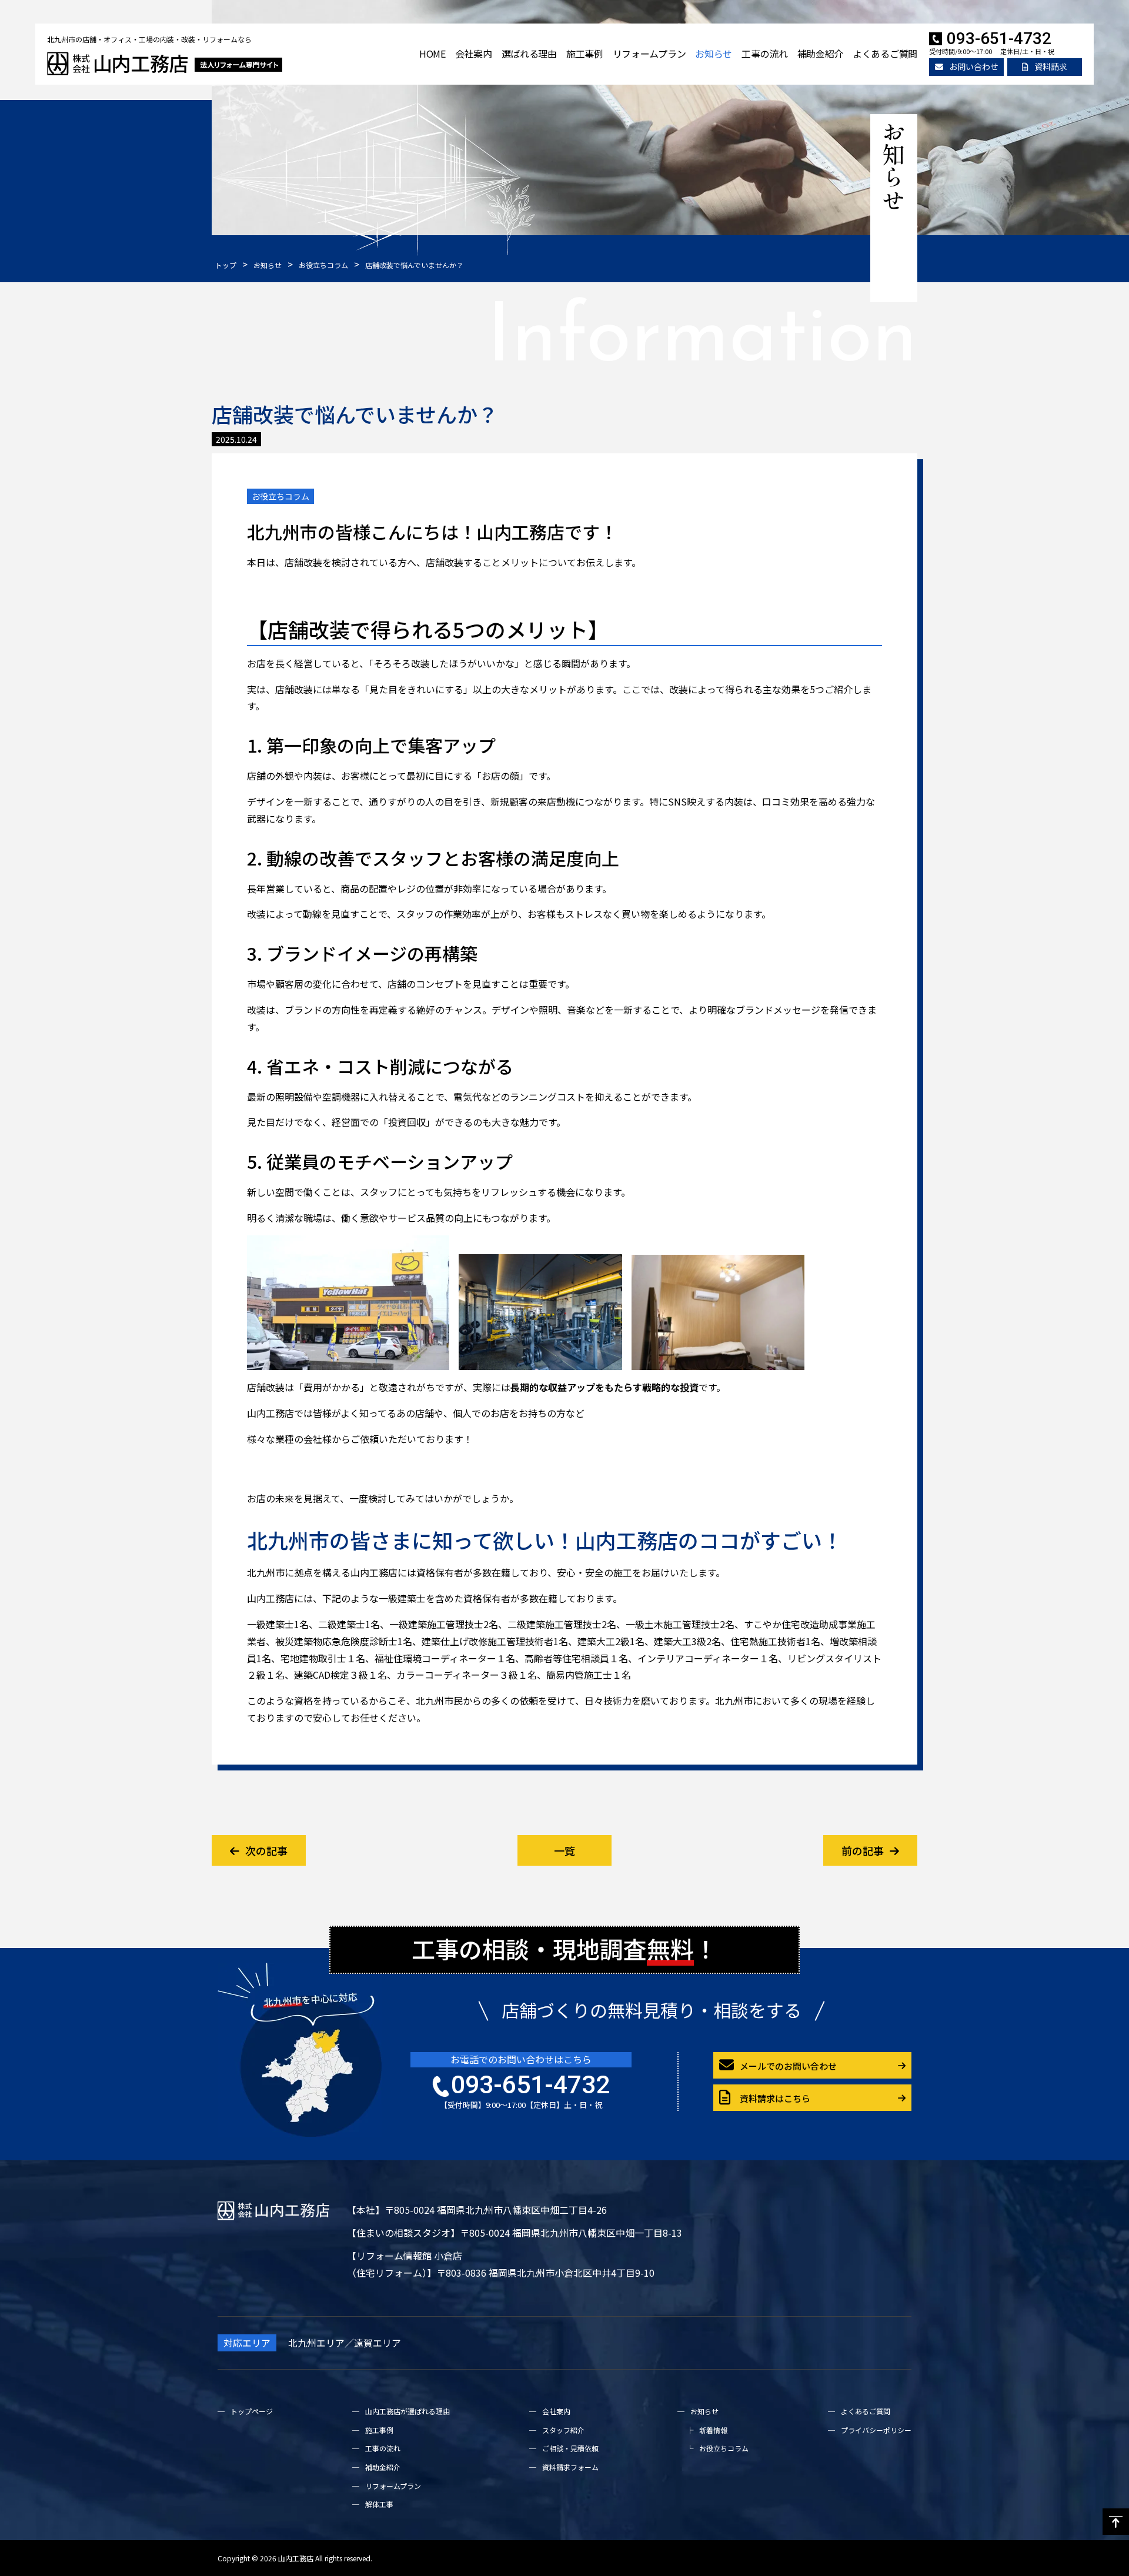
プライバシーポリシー (876, 2430)
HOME (432, 54)
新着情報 (713, 2430)
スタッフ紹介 (563, 2430)
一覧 (564, 1850)
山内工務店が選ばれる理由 (407, 2411)
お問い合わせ (974, 66)
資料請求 (1051, 66)
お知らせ (714, 54)
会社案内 (474, 54)
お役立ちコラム (280, 496)
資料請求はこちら (775, 2098)
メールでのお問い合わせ (788, 2066)
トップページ (252, 2411)
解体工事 (379, 2504)
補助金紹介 (821, 54)
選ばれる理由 (529, 54)
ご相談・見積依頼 (570, 2448)
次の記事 (266, 1850)
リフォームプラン (649, 54)
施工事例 (585, 54)
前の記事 (863, 1850)
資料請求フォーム (570, 2467)
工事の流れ (765, 54)
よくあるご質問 (885, 54)
